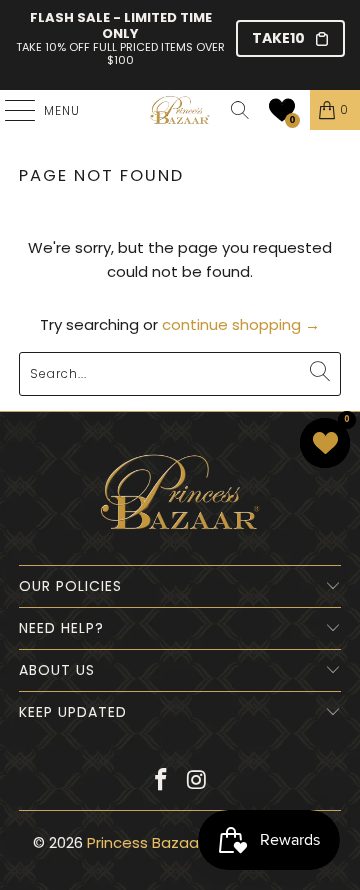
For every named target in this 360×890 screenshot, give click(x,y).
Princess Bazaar (145, 842)
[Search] (240, 110)
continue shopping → (241, 324)
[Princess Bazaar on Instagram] (197, 781)
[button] (282, 110)
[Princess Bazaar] (180, 110)
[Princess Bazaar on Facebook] (161, 781)
